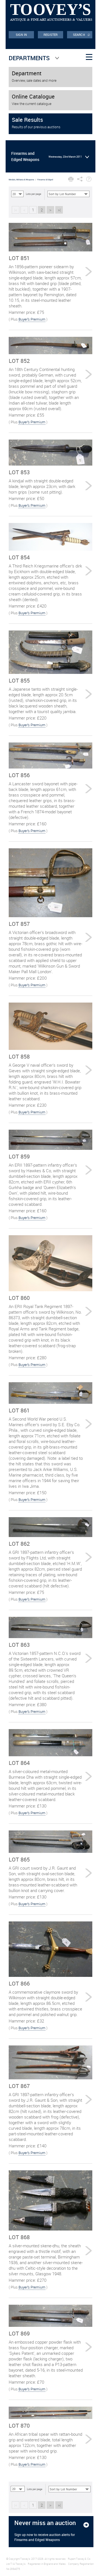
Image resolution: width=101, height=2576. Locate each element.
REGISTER (51, 35)
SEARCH (82, 34)
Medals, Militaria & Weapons (21, 180)
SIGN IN (21, 35)
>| (59, 210)
